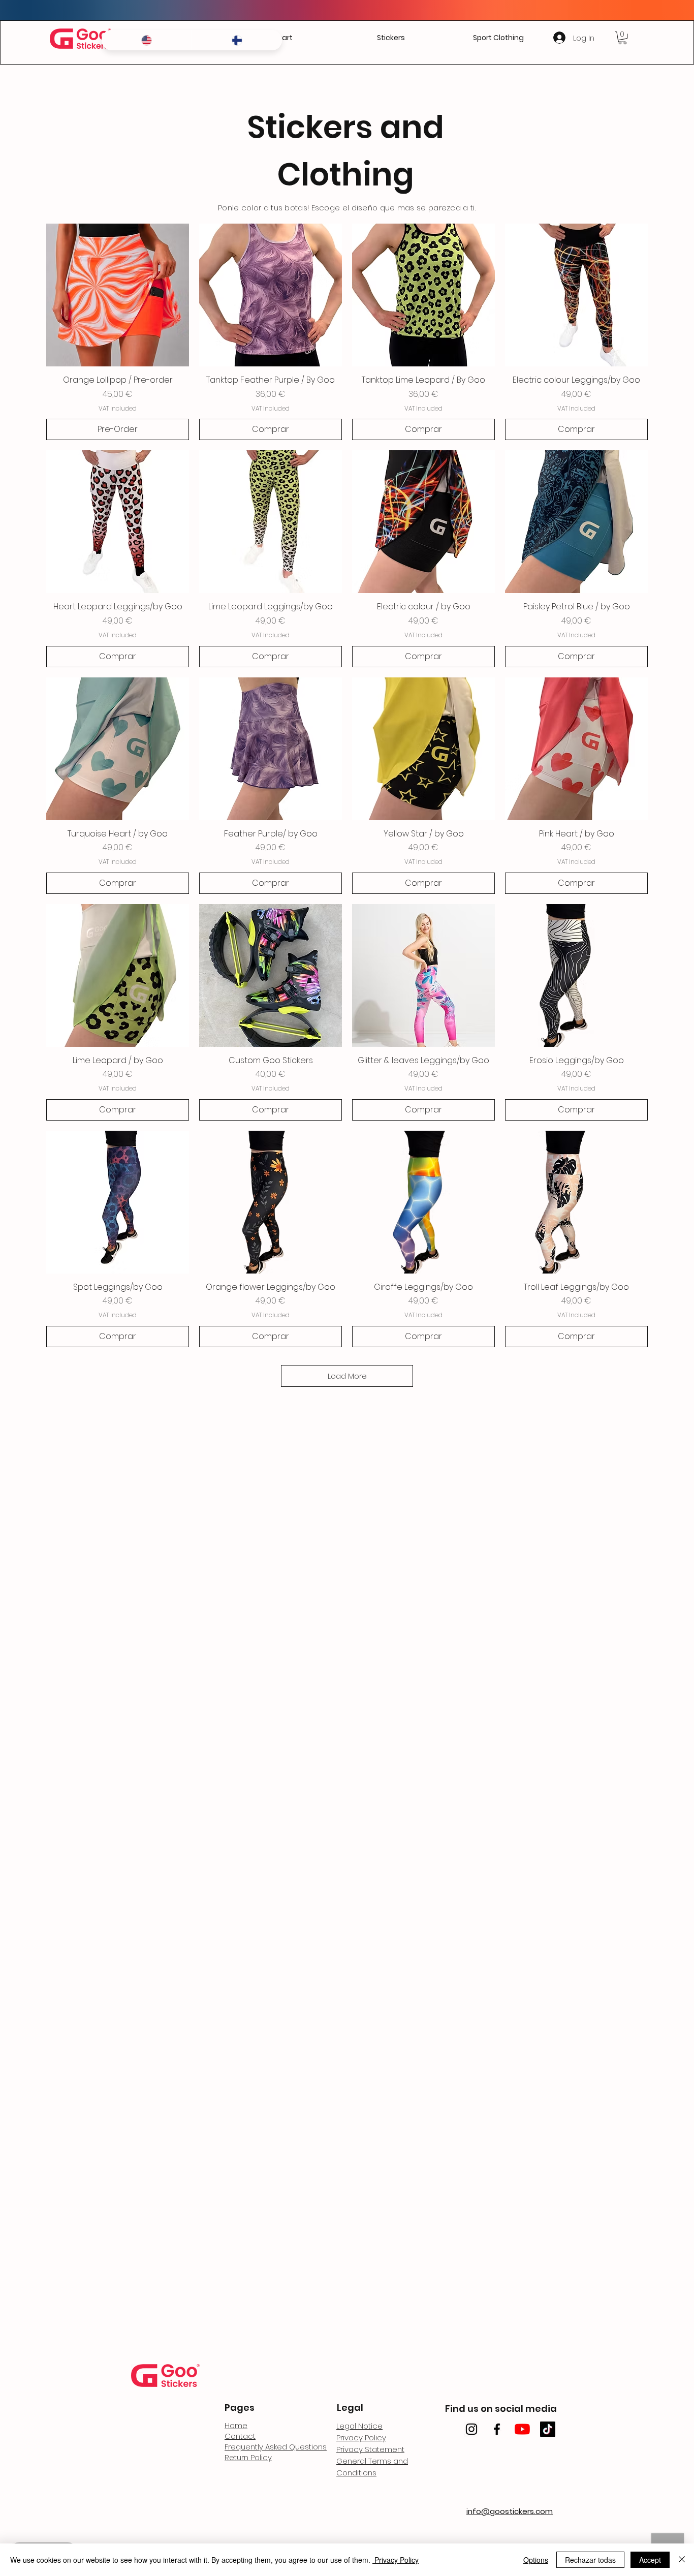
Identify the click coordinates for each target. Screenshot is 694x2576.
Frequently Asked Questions (276, 2447)
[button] (391, 38)
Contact (240, 2436)
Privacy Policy (396, 2560)
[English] (147, 40)
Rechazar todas (590, 2560)
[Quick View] (118, 295)
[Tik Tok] (548, 2429)
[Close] (682, 2560)
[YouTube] (522, 2429)
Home (236, 2425)
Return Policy (248, 2457)
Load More (347, 1376)
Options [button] (536, 2560)
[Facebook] (497, 2429)
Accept (650, 2560)
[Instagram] (471, 2429)
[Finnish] (237, 40)
